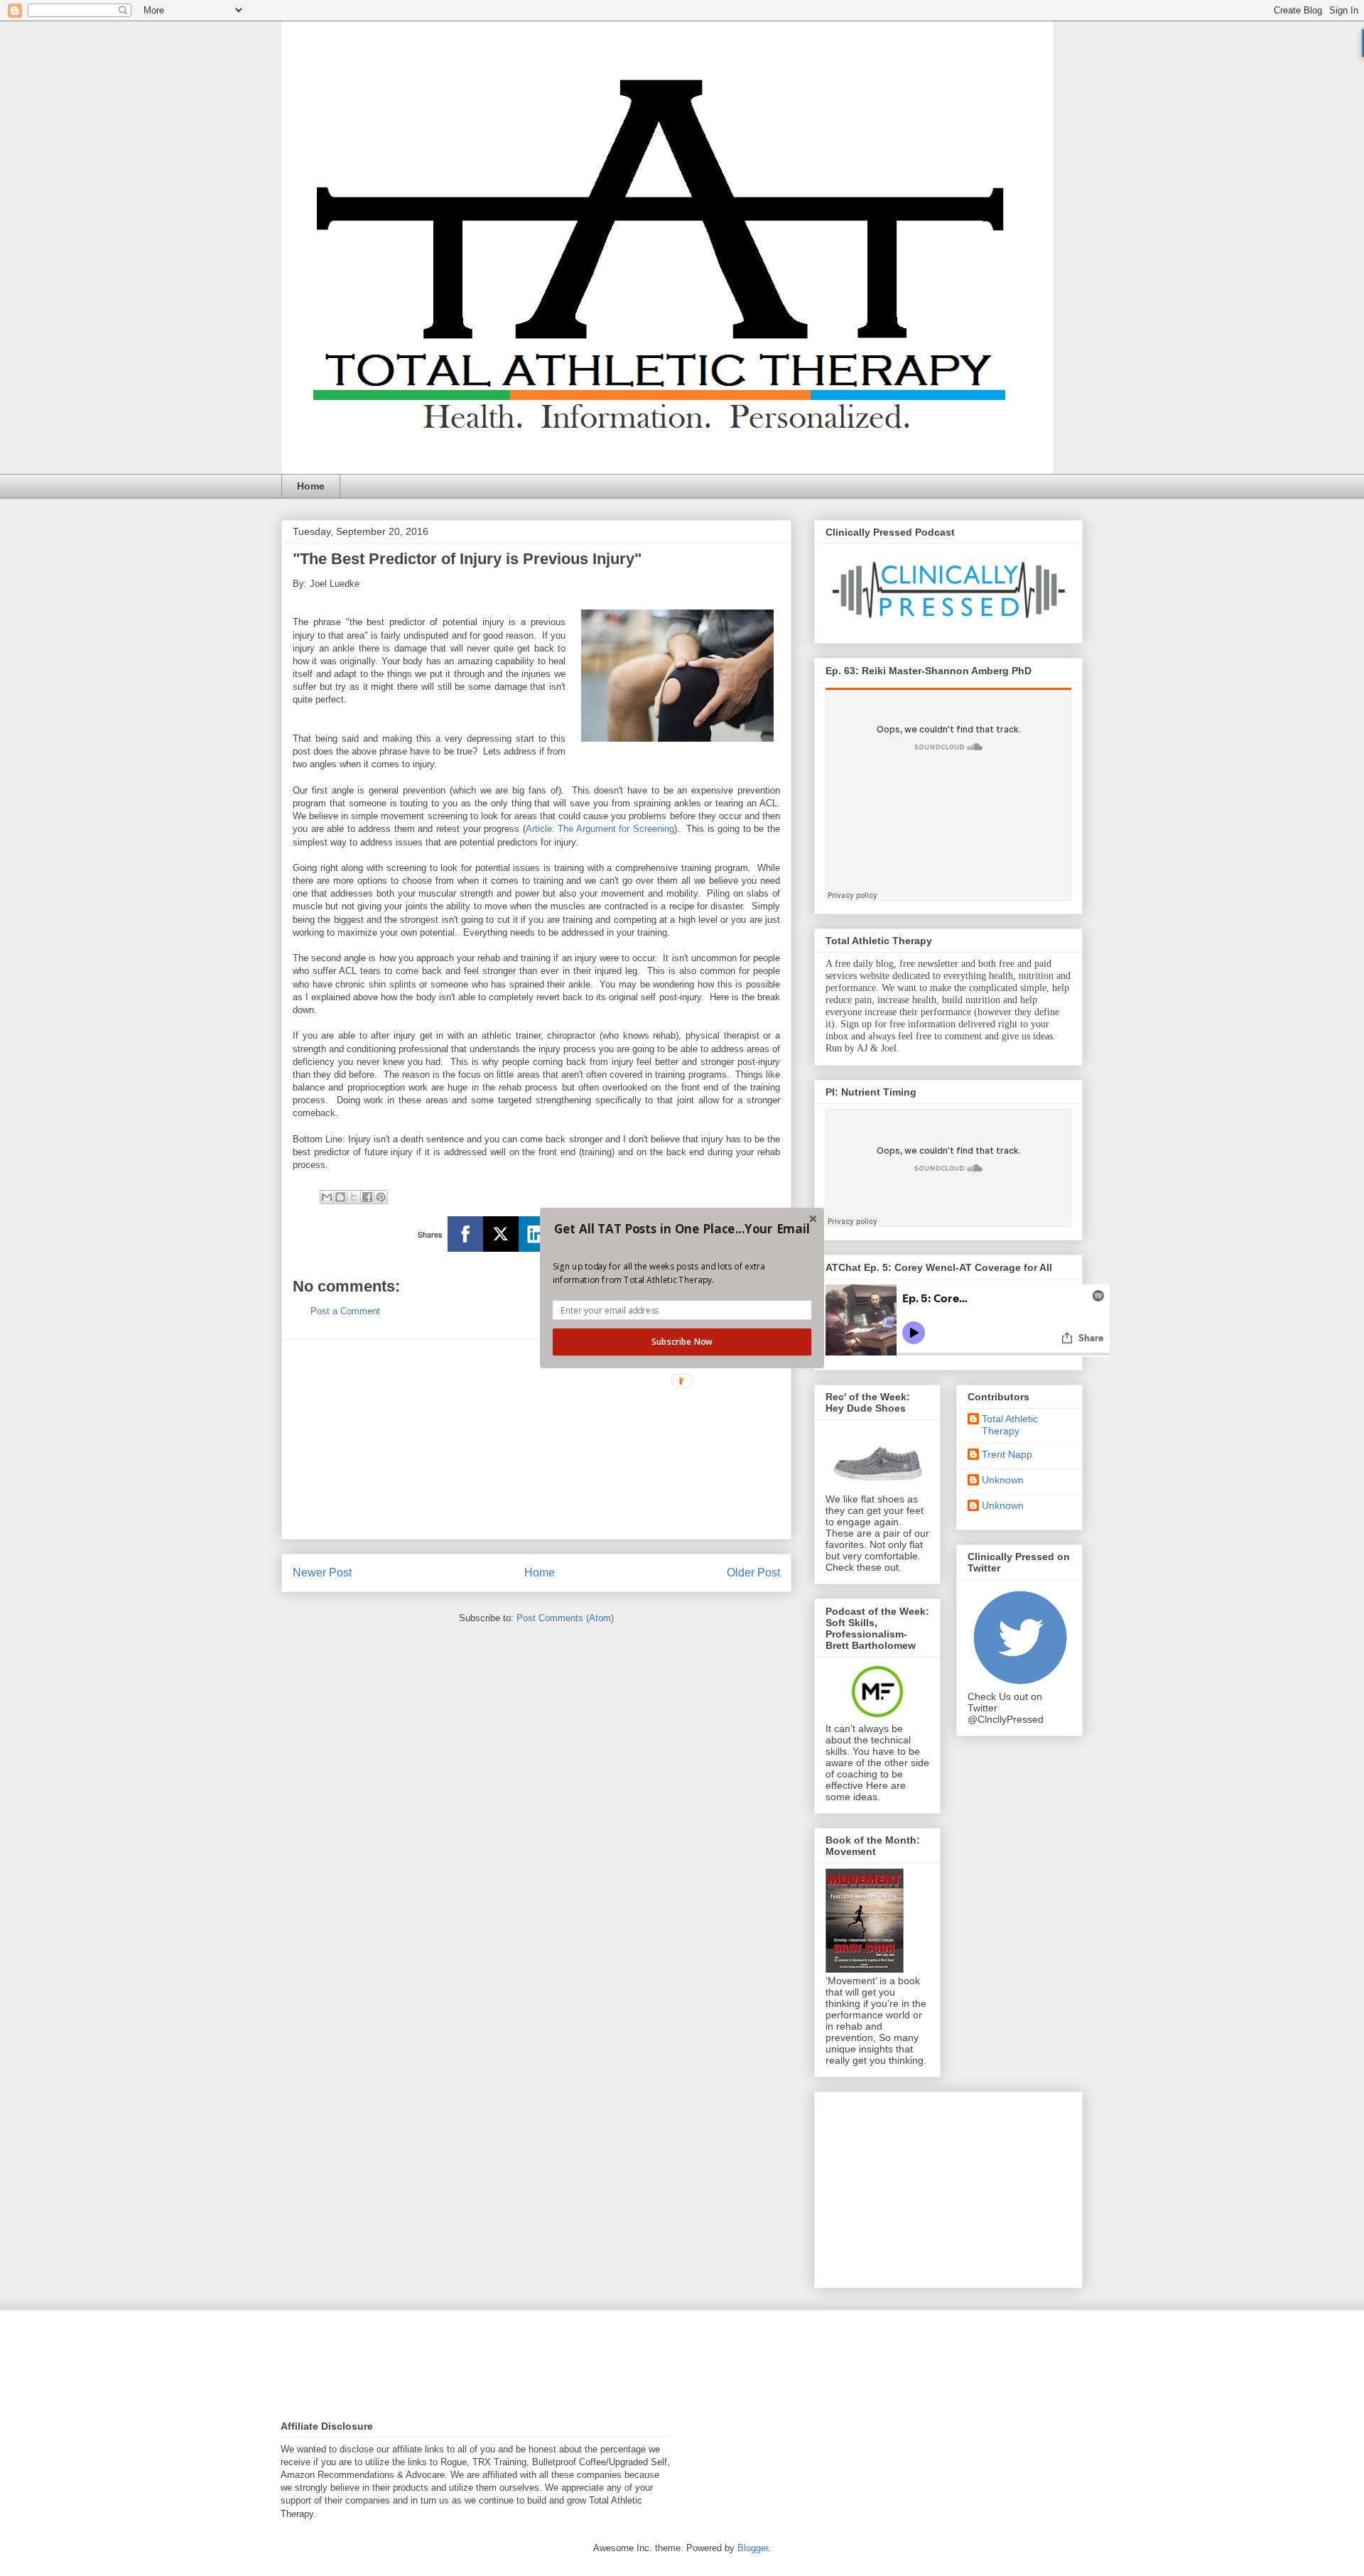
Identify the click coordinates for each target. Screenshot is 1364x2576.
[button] (682, 1229)
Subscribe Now (682, 1342)
